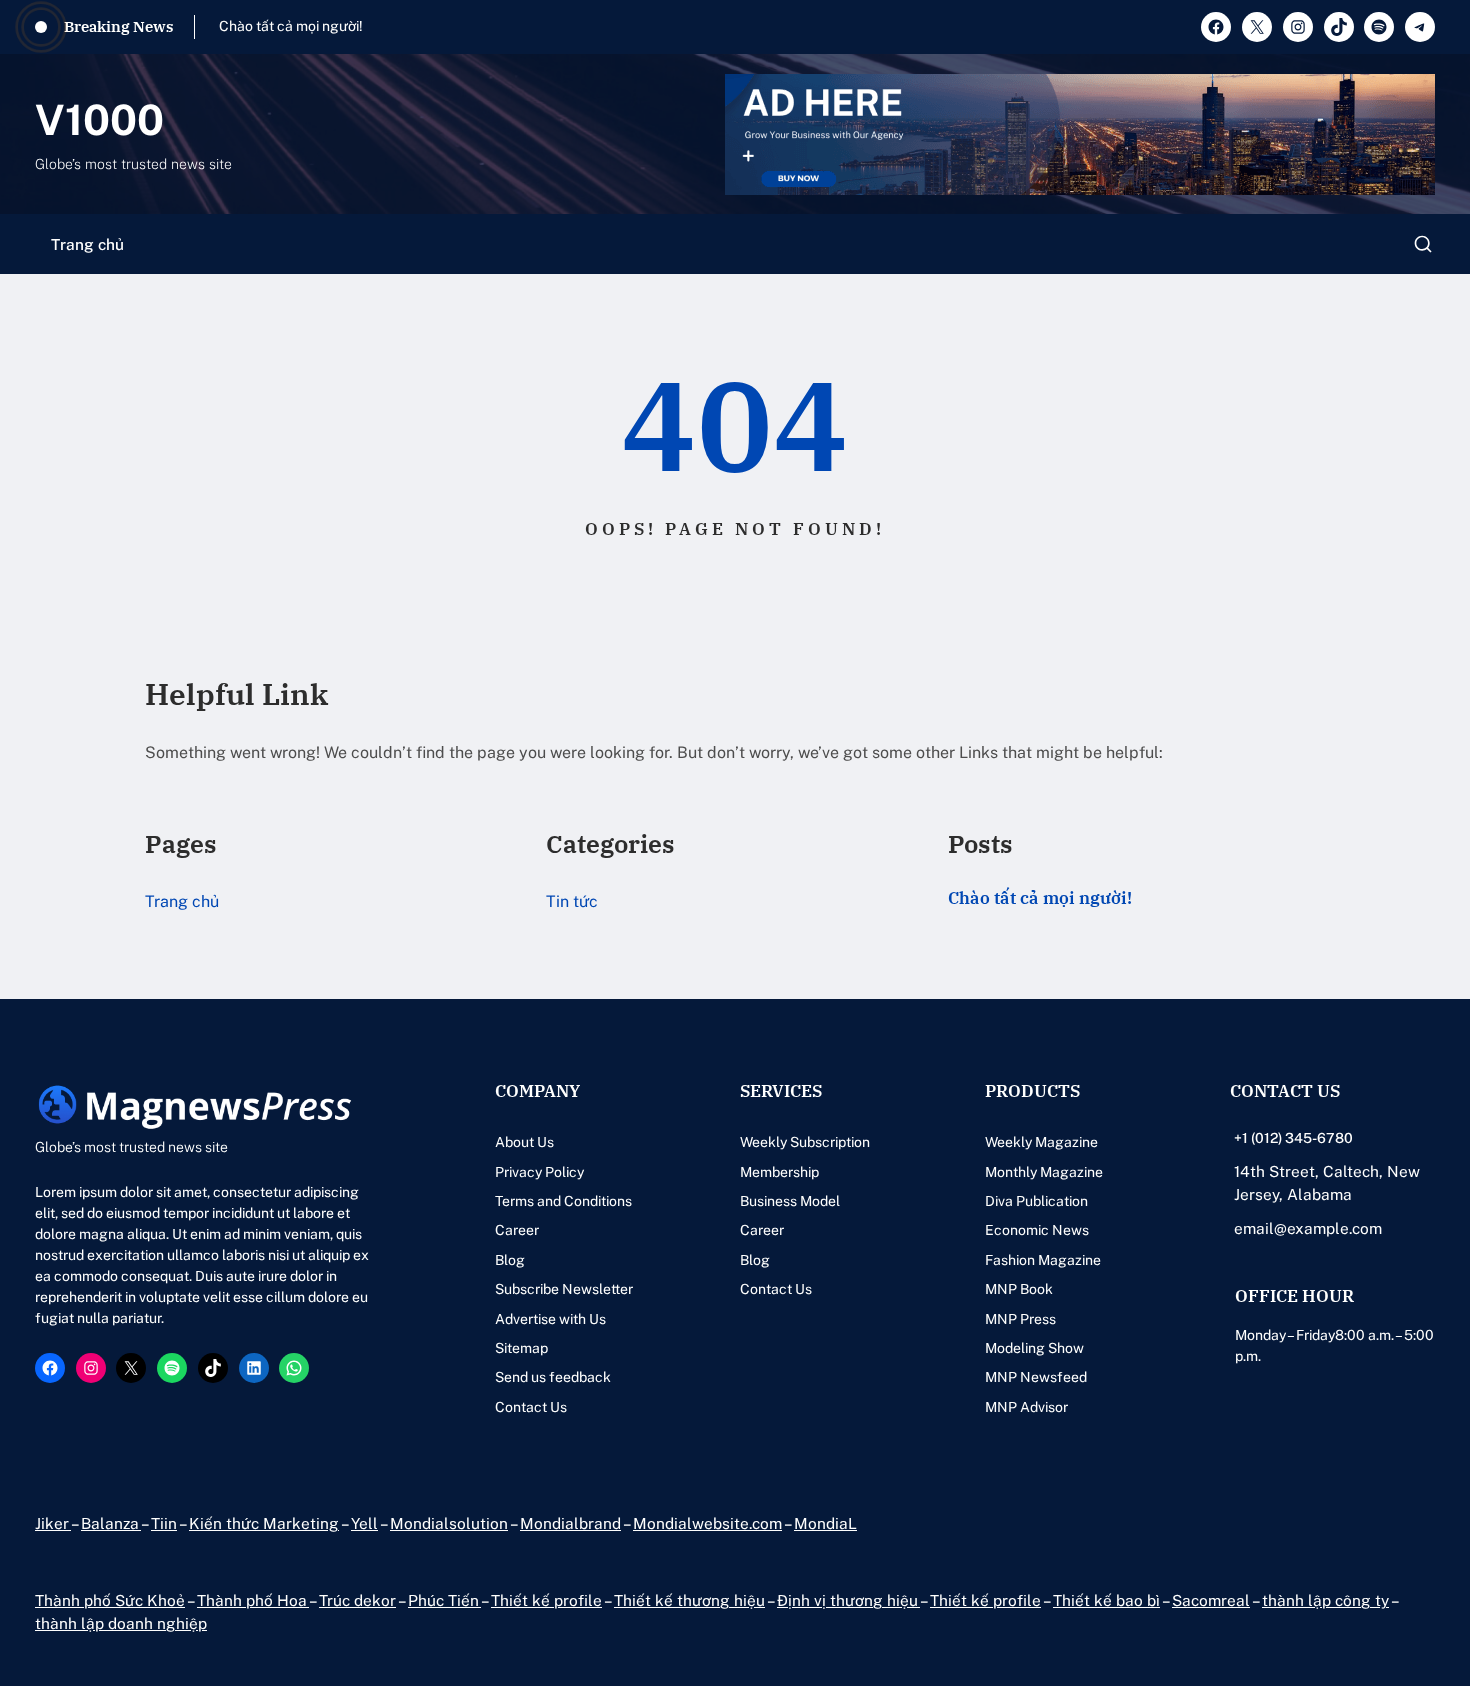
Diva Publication (1036, 1201)
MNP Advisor (1026, 1407)
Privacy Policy (539, 1172)
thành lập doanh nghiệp (121, 1623)
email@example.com (1308, 1228)
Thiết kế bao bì (1106, 1600)
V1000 (99, 119)
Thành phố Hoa (253, 1600)
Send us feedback (553, 1377)
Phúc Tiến (444, 1600)
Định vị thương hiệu (848, 1600)
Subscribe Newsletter (564, 1289)
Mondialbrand (570, 1523)
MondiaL (825, 1523)
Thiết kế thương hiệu (689, 1600)
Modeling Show (1034, 1348)
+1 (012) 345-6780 (1293, 1138)
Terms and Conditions (563, 1201)
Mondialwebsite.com (707, 1523)
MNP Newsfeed (1036, 1377)
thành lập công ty (1325, 1600)
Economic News (1037, 1230)
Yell (364, 1523)
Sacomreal (1211, 1600)
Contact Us (531, 1407)
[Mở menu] (1423, 244)
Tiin (164, 1523)
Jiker (53, 1523)
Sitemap (521, 1348)
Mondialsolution (449, 1523)
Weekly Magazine (1041, 1142)
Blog (510, 1260)
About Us (524, 1142)
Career (517, 1230)
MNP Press (1020, 1319)
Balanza (111, 1523)
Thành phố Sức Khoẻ (110, 1600)
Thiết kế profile (546, 1600)
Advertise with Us (550, 1319)
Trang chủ (87, 244)
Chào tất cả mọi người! (291, 26)
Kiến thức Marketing (264, 1523)
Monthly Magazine (1044, 1172)
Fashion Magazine (1043, 1260)
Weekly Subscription (805, 1142)
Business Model (790, 1201)
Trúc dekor (357, 1600)
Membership (779, 1172)
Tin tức (572, 901)
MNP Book (1019, 1289)
